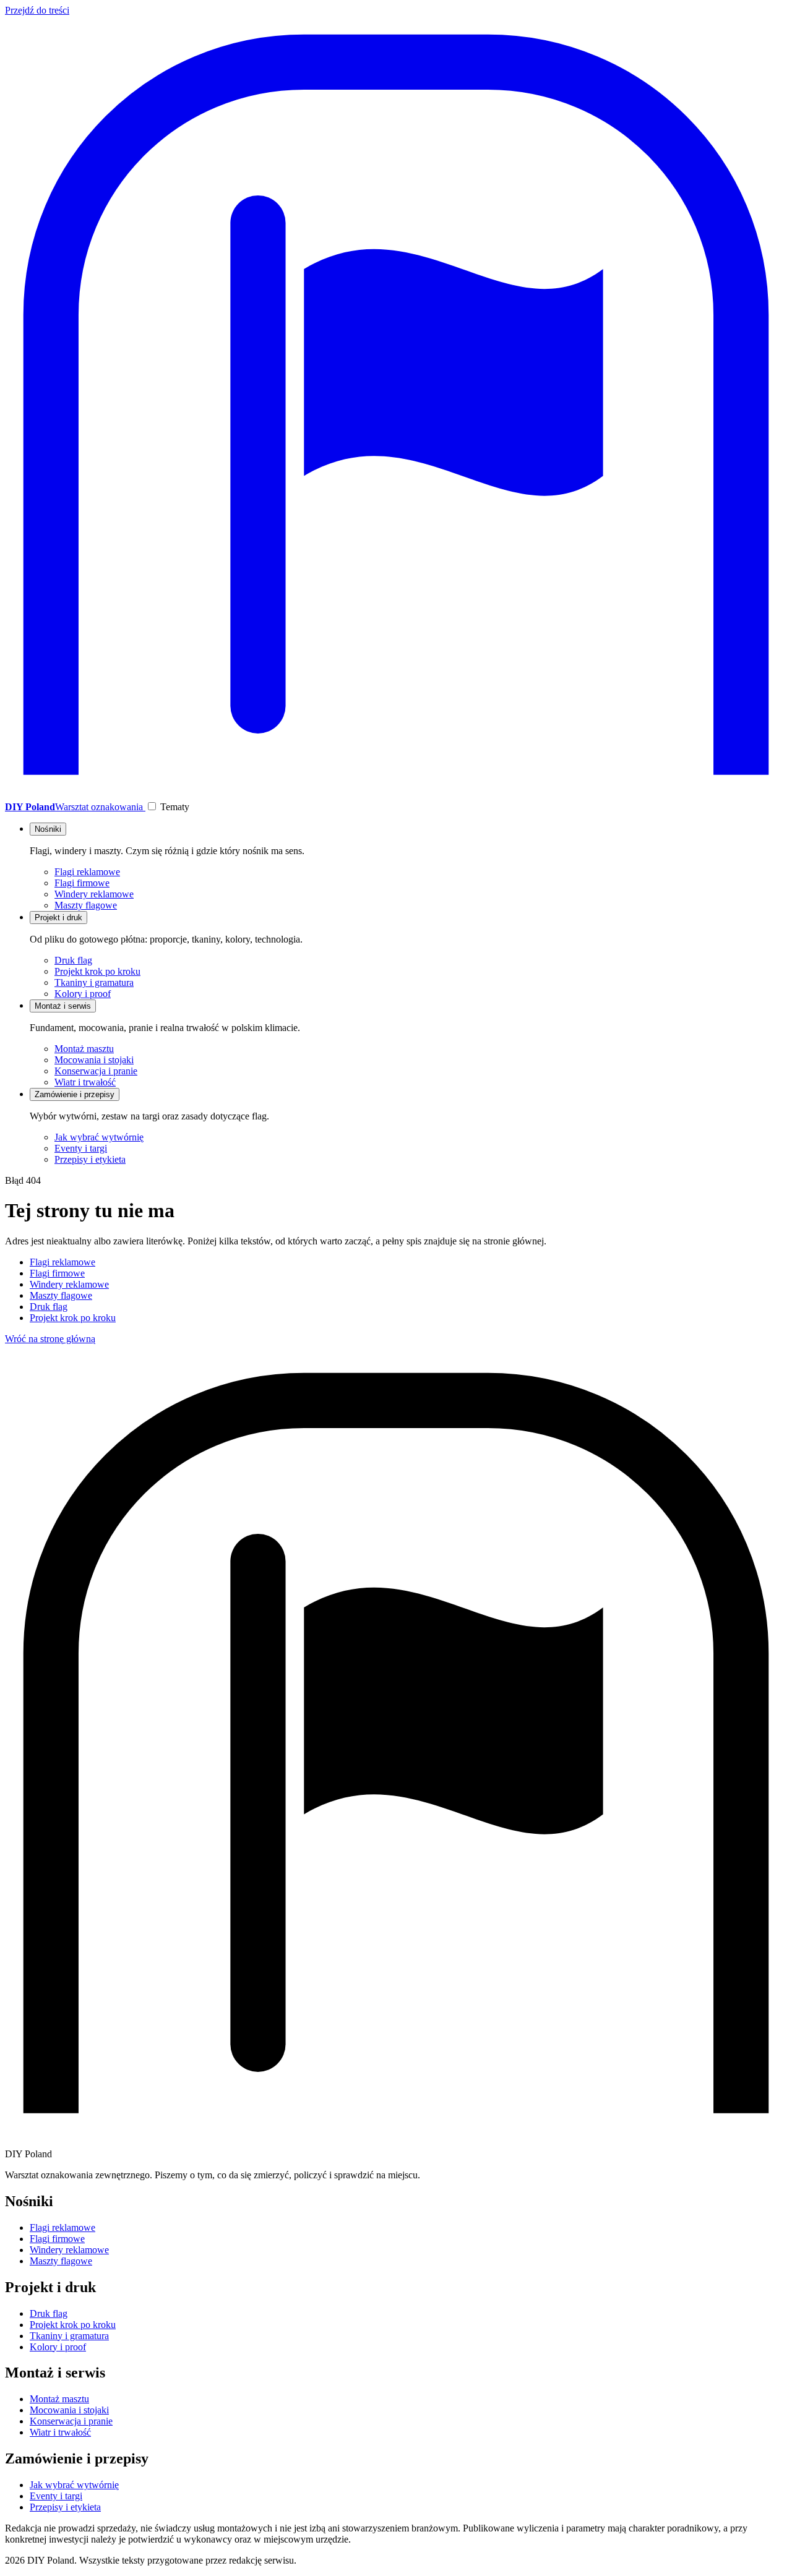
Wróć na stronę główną (50, 1339)
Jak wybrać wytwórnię (99, 1137)
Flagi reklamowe (87, 872)
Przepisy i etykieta (90, 1159)
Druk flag (73, 960)
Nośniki (48, 829)
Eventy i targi (81, 1148)
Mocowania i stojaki (94, 1060)
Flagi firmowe (82, 883)
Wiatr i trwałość (85, 1082)
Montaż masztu (84, 1049)
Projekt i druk (58, 918)
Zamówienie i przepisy (75, 1094)
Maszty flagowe (86, 905)
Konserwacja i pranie (96, 1071)
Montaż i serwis (63, 1006)
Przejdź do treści (37, 10)
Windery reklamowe (94, 894)
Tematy (175, 807)
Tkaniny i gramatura (94, 982)
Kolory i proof (83, 994)
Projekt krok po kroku (97, 971)
